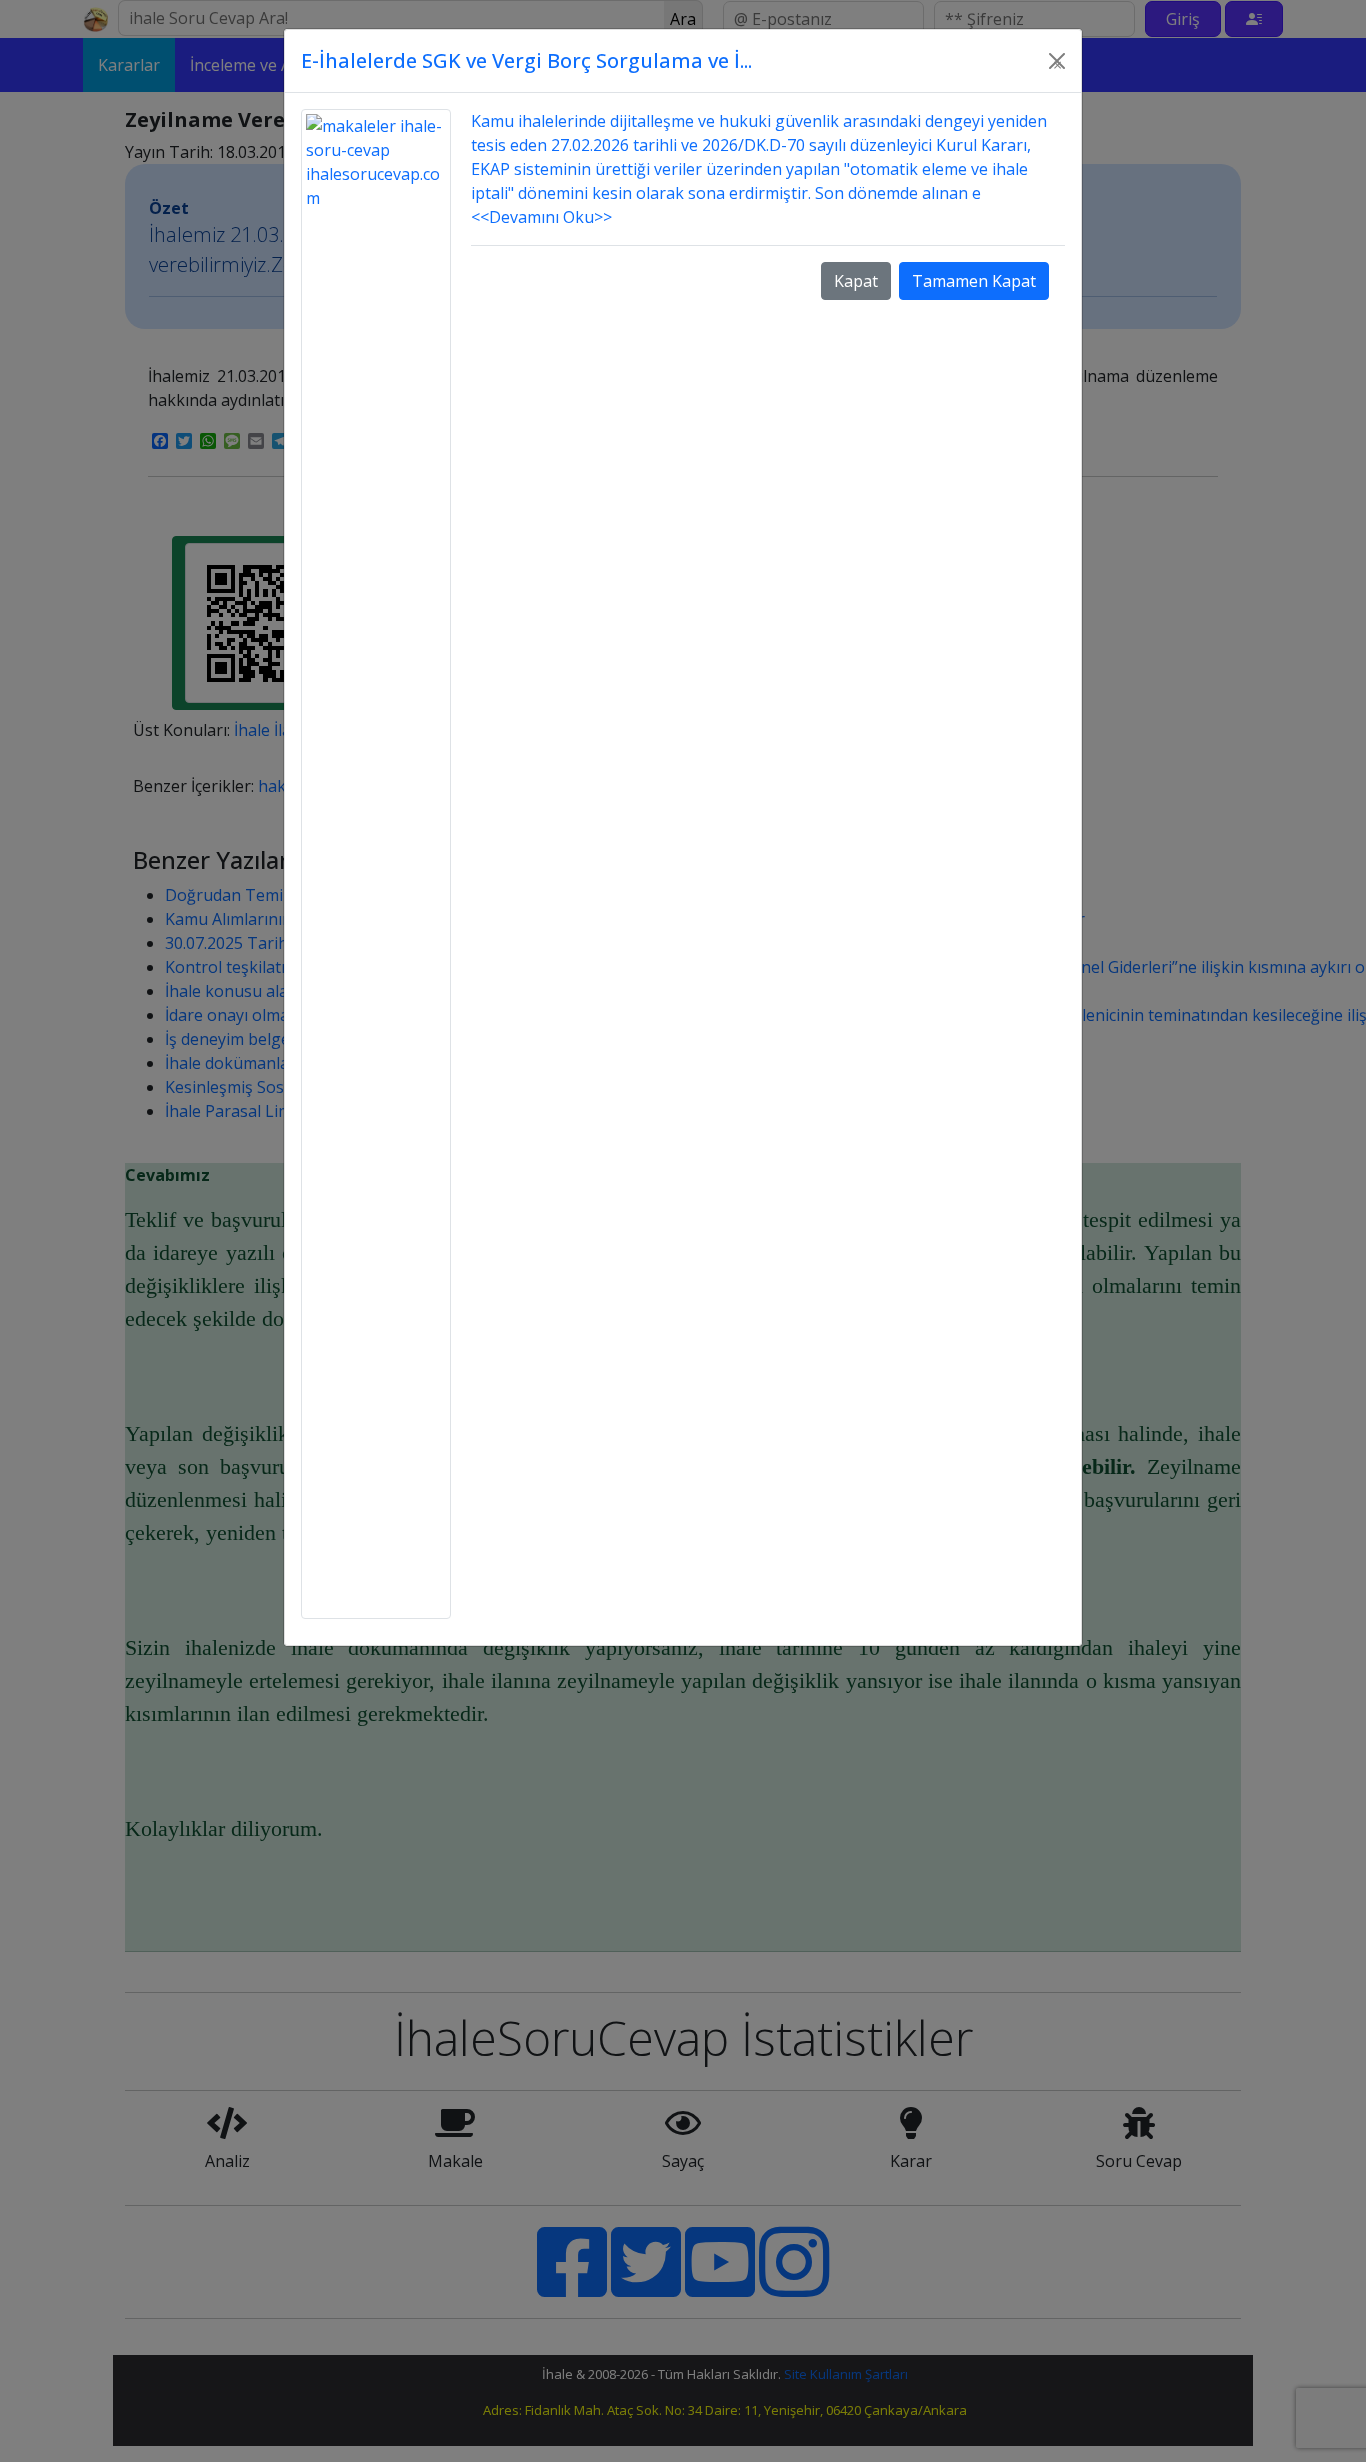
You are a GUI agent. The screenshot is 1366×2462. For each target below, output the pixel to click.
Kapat (856, 281)
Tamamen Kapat (974, 281)
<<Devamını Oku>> (541, 217)
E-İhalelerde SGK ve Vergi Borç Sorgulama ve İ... (526, 60)
